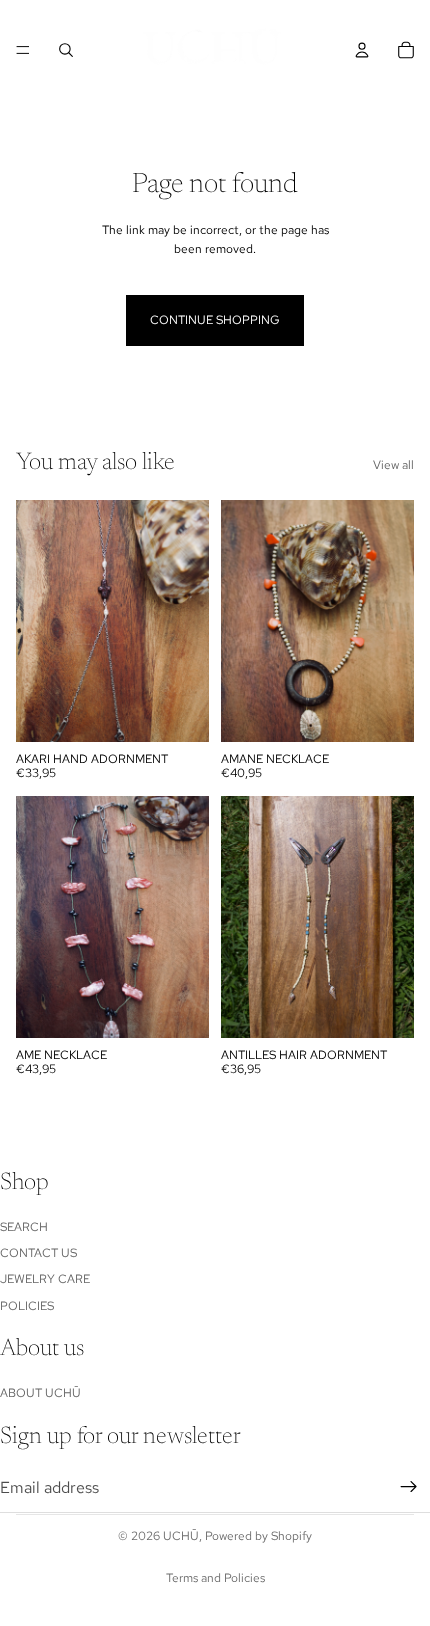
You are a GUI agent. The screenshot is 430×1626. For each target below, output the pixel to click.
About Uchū (40, 1393)
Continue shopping (215, 320)
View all (393, 465)
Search (24, 1227)
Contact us (38, 1253)
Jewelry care (45, 1279)
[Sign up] (409, 1487)
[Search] (66, 50)
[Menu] (23, 50)
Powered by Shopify (258, 1536)
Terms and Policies (215, 1578)
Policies (27, 1306)
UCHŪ (181, 1536)
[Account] (362, 50)
